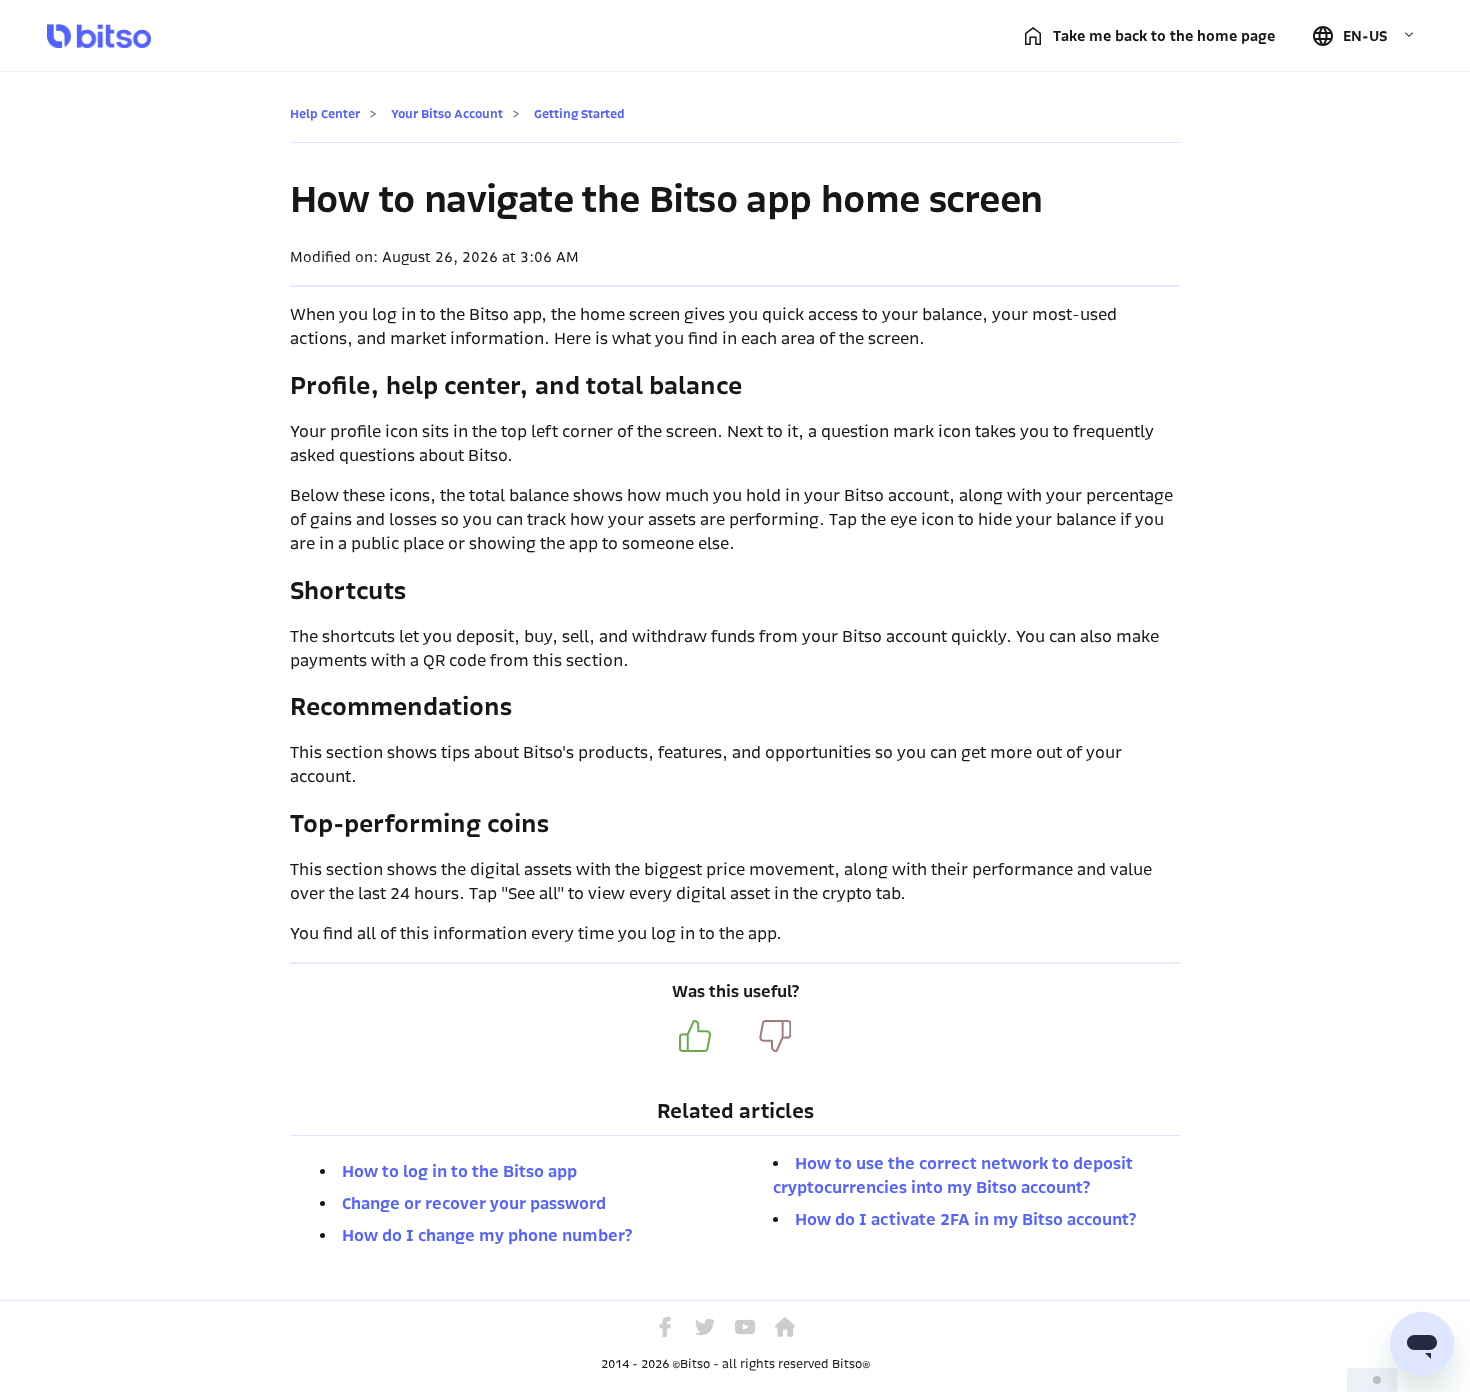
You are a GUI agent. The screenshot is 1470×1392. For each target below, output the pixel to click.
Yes (695, 1036)
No (775, 1036)
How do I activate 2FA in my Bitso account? (965, 1219)
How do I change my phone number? (487, 1235)
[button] (1363, 36)
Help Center (325, 113)
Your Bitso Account (447, 113)
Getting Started (579, 113)
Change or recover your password (474, 1203)
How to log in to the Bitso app (459, 1171)
